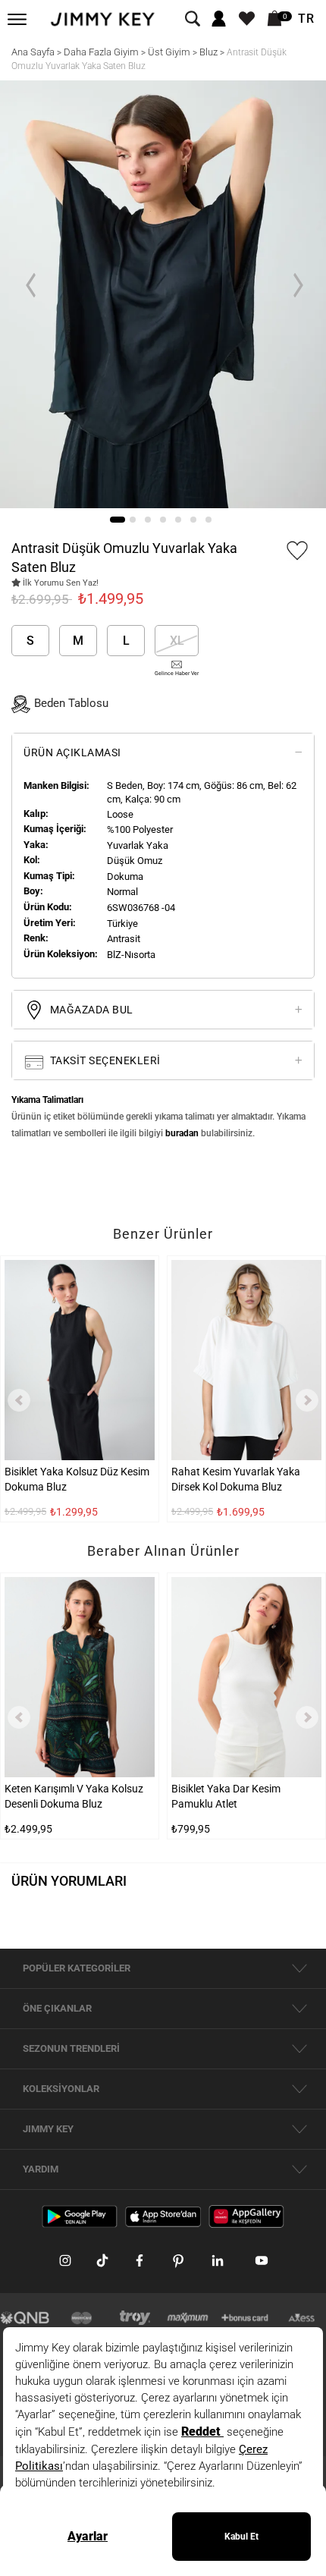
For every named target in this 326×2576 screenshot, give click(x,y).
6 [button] (193, 520)
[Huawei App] (246, 2216)
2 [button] (133, 520)
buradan (182, 1133)
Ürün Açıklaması (72, 752)
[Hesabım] (219, 19)
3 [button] (148, 520)
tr (306, 19)
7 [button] (208, 520)
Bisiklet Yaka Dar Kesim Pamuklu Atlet (226, 1796)
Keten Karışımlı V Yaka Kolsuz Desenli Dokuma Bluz (74, 1796)
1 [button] (118, 520)
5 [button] (178, 520)
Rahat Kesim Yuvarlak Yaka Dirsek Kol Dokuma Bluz (236, 1479)
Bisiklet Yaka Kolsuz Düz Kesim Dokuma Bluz (77, 1479)
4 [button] (163, 520)
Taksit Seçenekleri (104, 1060)
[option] (163, 295)
